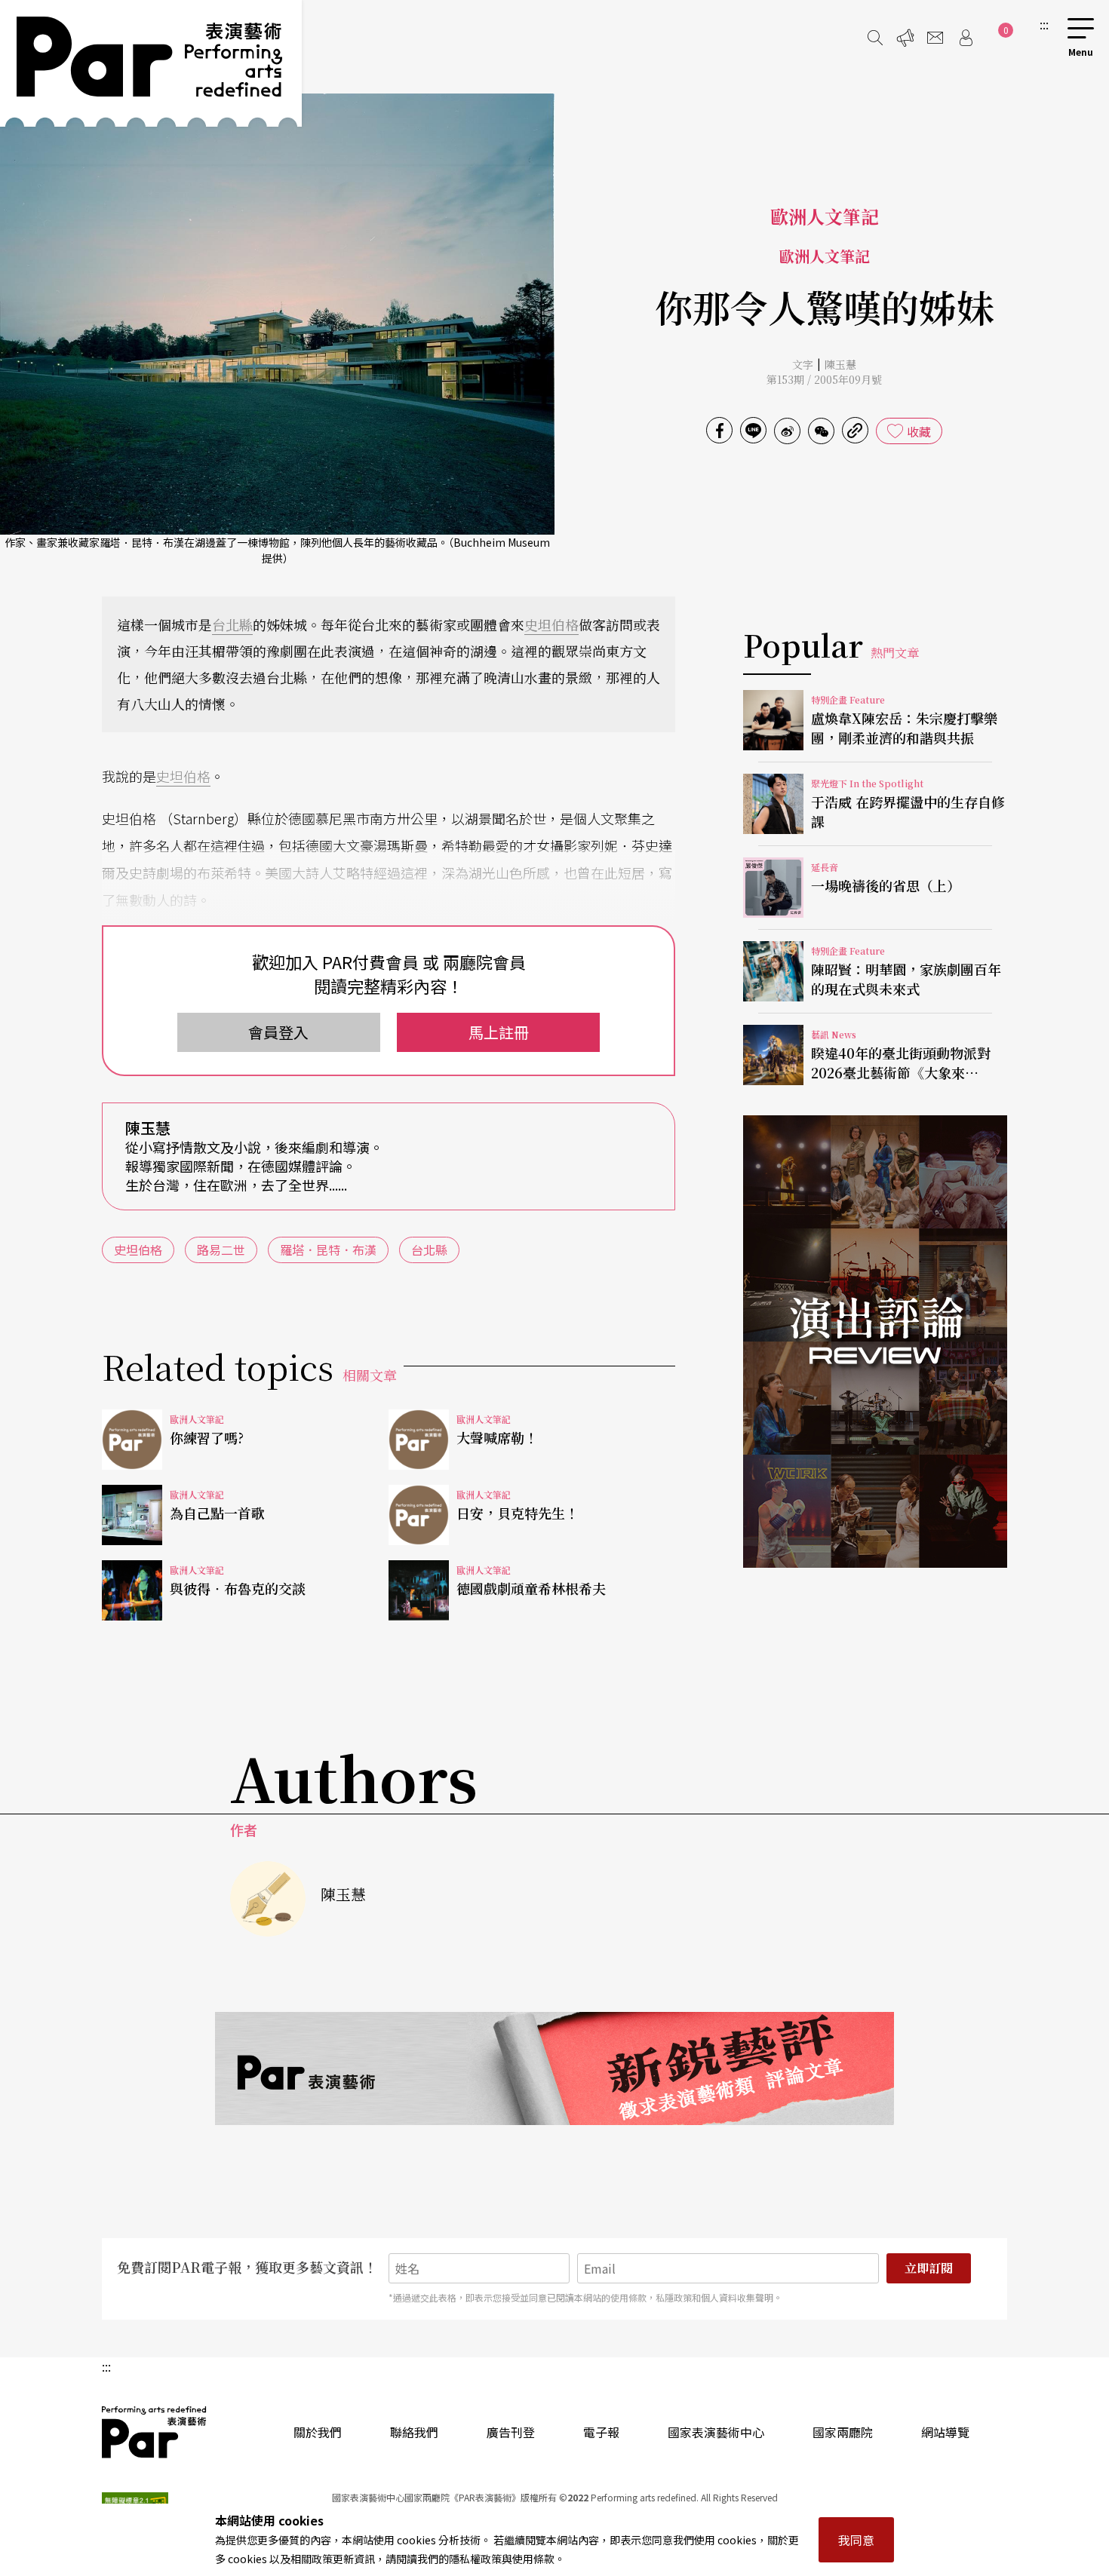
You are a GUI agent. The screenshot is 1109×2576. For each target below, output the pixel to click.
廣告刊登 (511, 2432)
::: (1044, 24)
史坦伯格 (551, 624)
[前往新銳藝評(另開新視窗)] (554, 2068)
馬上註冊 (499, 1032)
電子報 (601, 2432)
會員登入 (278, 1032)
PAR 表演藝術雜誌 (155, 2432)
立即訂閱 (929, 2268)
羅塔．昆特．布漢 (328, 1250)
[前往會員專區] (966, 38)
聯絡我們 (414, 2432)
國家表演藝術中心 (716, 2432)
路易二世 (221, 1250)
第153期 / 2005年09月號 (824, 379)
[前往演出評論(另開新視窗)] (875, 1342)
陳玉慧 (840, 364)
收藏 (919, 431)
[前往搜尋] (875, 38)
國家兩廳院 (843, 2432)
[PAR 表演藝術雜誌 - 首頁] (151, 63)
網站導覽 (945, 2432)
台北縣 (232, 624)
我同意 (856, 2540)
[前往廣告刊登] (905, 38)
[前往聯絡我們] (935, 38)
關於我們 (318, 2432)
